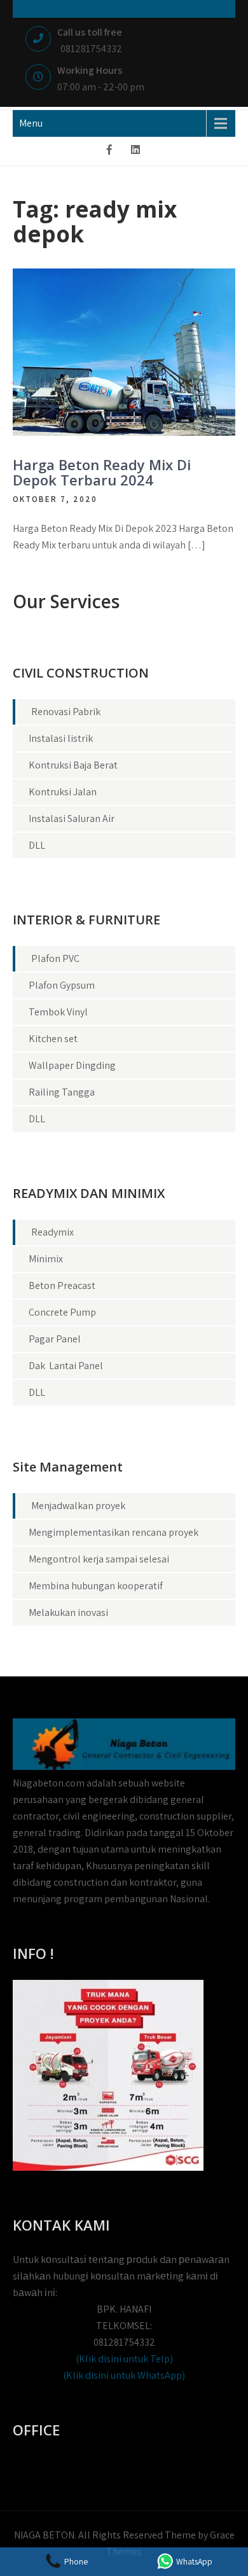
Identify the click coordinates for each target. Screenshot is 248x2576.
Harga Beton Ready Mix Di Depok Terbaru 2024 (102, 472)
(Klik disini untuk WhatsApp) (124, 2375)
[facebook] (109, 151)
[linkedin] (135, 151)
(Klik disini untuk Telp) (124, 2359)
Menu (31, 123)
